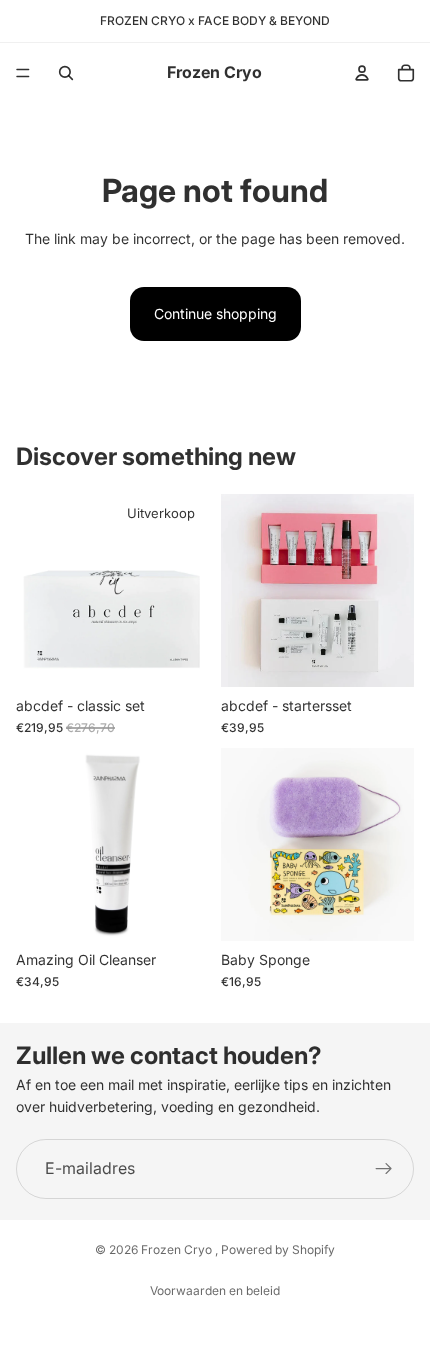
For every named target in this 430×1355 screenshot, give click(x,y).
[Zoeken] (66, 73)
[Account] (362, 73)
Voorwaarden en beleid (215, 1290)
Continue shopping (215, 313)
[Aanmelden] (384, 1169)
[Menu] (23, 73)
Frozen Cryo (178, 1249)
